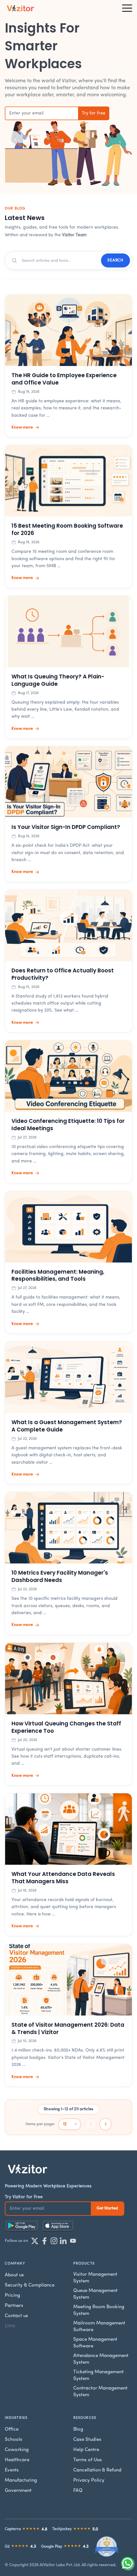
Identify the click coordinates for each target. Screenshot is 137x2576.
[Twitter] (35, 2241)
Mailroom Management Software (99, 2327)
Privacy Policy (89, 2481)
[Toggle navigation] (127, 8)
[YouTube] (73, 2241)
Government (18, 2491)
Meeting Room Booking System (99, 2310)
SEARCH (115, 260)
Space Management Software (95, 2343)
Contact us (16, 2316)
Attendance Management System (101, 2359)
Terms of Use (87, 2460)
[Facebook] (44, 2241)
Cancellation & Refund (97, 2470)
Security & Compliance (30, 2285)
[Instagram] (54, 2241)
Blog (78, 2430)
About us (14, 2275)
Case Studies (87, 2440)
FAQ (78, 2491)
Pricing (12, 2296)
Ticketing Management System (98, 2375)
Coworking (17, 2450)
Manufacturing (21, 2481)
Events (12, 2470)
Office (12, 2430)
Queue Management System (95, 2294)
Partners (14, 2306)
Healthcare (17, 2460)
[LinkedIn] (63, 2241)
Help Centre (86, 2450)
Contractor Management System (100, 2392)
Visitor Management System (95, 2278)
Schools (14, 2440)
